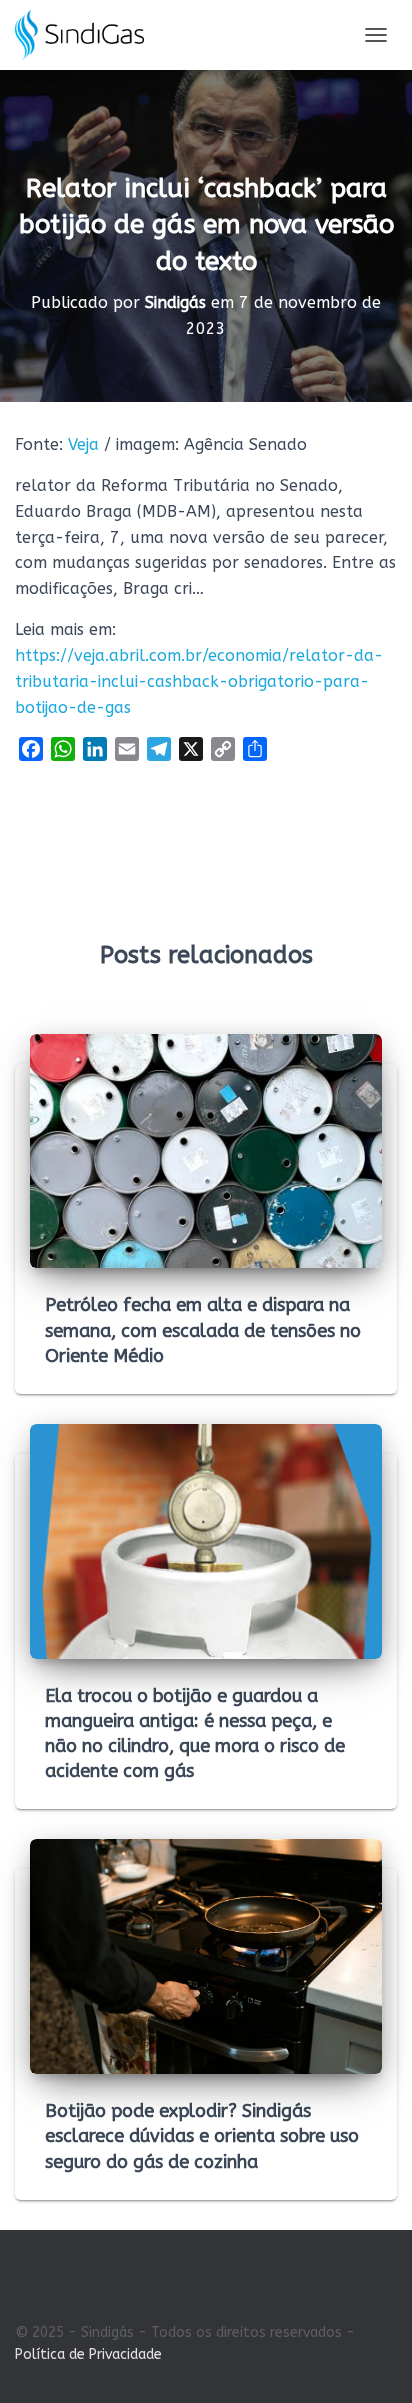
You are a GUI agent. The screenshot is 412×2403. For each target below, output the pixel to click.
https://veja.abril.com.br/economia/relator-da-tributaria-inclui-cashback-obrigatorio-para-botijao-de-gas (199, 681)
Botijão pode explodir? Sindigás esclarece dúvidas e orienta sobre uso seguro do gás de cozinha (202, 2136)
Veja (83, 444)
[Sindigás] (87, 35)
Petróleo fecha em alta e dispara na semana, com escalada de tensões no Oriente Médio (203, 1330)
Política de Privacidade (88, 2354)
